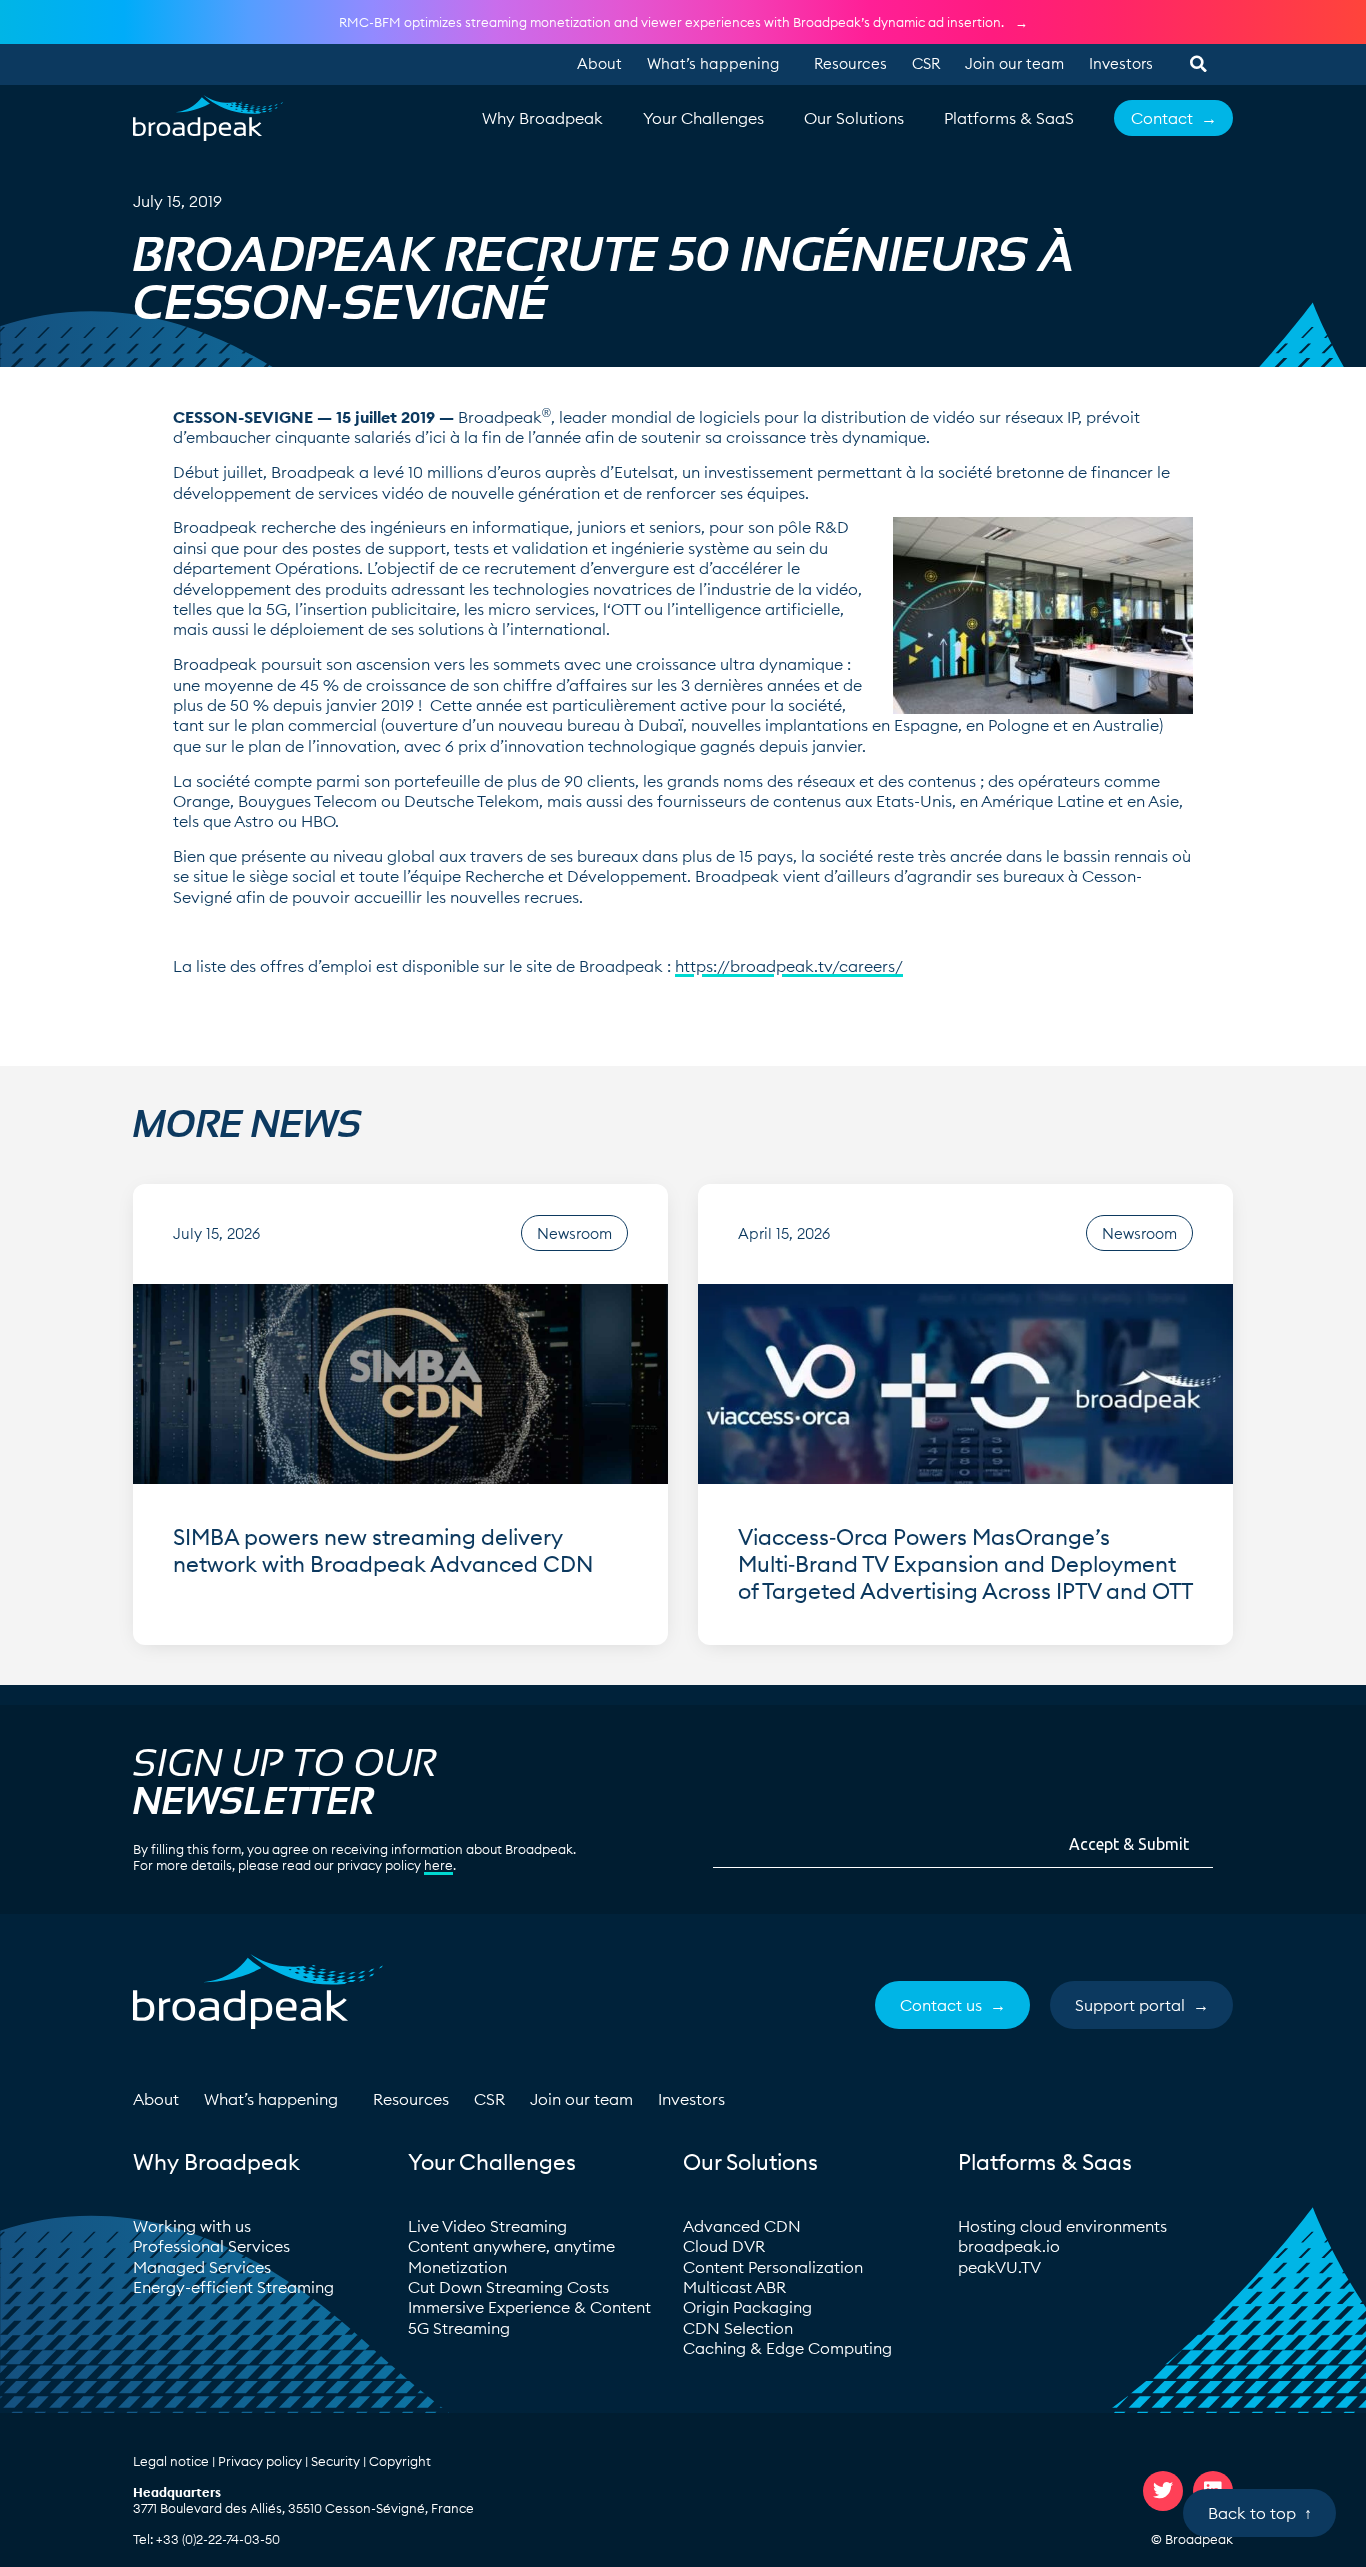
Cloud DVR (724, 2246)
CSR (926, 63)
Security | (340, 2461)
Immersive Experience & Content (529, 2307)
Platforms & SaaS (1009, 118)
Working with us (192, 2226)
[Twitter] (1163, 2491)
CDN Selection (738, 2328)
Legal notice (171, 2461)
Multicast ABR (734, 2287)
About (599, 63)
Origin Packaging (747, 2307)
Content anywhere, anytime (511, 2246)
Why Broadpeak (542, 118)
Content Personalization (773, 2267)
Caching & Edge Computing (787, 2348)
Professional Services (211, 2246)
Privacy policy (260, 2461)
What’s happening (713, 63)
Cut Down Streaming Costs (508, 2287)
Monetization (457, 2267)
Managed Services (202, 2267)
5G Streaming (459, 2328)
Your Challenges (703, 118)
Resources (850, 63)
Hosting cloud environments (1064, 2226)
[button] (1198, 64)
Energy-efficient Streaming (233, 2287)
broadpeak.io (1009, 2246)
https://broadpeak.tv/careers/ (789, 966)
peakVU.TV (999, 2267)
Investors (1121, 63)
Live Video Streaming (487, 2226)
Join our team (1014, 63)
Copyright (400, 2461)
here (438, 1865)
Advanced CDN (742, 2226)
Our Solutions (854, 118)
